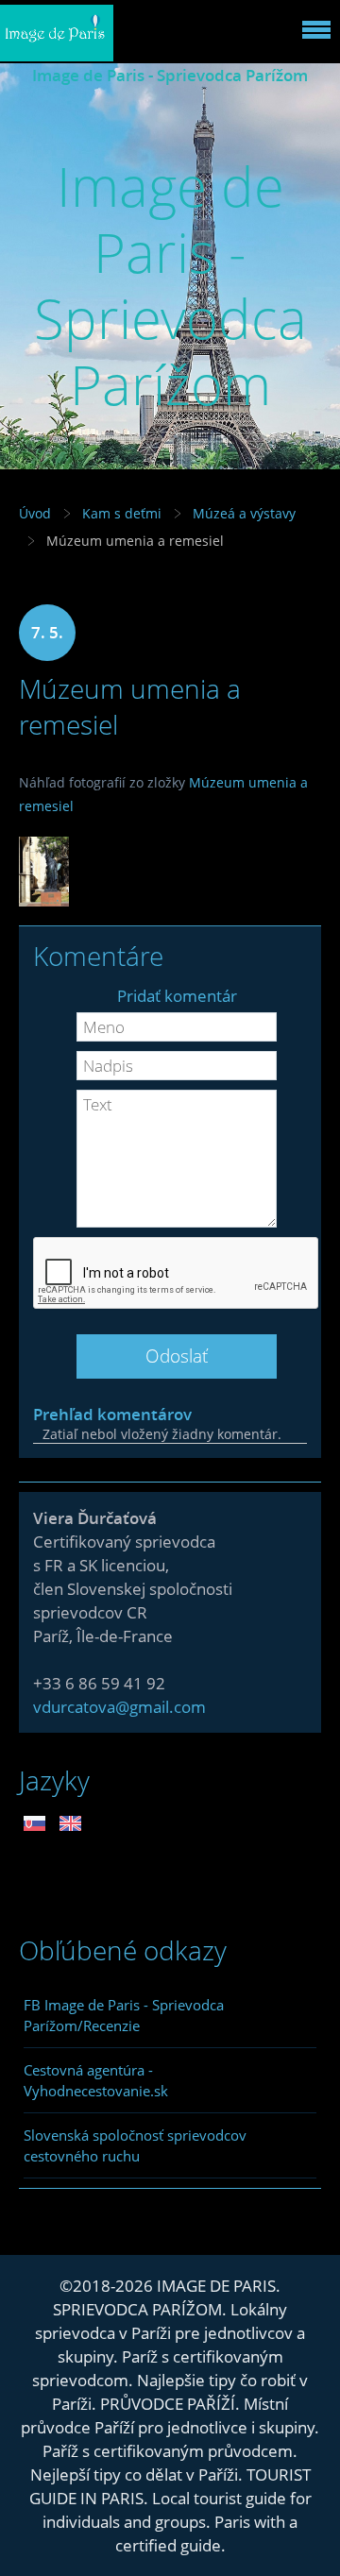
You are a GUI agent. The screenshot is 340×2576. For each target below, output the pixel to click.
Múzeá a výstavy (244, 513)
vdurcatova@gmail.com (119, 1707)
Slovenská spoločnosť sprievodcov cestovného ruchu (135, 2145)
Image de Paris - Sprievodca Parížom (170, 75)
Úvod (35, 513)
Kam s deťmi (122, 513)
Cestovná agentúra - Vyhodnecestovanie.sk (96, 2080)
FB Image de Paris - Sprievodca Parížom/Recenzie (124, 2015)
